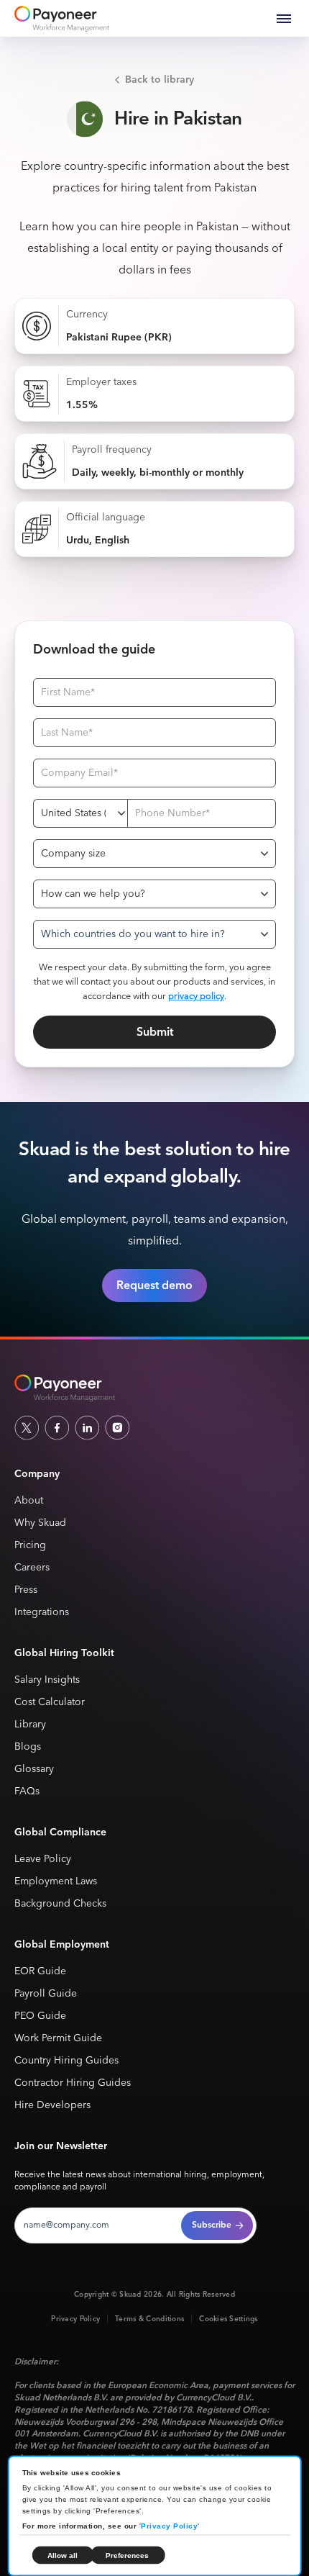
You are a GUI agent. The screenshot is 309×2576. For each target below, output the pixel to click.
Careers (32, 1568)
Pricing (30, 1546)
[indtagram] (117, 1427)
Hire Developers (52, 2106)
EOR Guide (40, 1972)
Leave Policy (43, 1859)
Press (26, 1590)
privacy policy (196, 996)
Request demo (154, 1285)
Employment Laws (56, 1882)
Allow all (63, 2555)
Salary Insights (47, 1680)
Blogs (28, 1747)
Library (30, 1725)
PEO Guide (40, 2016)
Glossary (34, 1770)
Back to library (160, 80)
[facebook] (57, 1427)
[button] (284, 19)
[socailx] (27, 1427)
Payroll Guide (46, 1994)
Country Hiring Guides (66, 2061)
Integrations (42, 1613)
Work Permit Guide (58, 2039)
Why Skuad (40, 1523)
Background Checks (60, 1904)
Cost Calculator (50, 1703)
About (29, 1501)
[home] (62, 19)
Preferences (127, 2555)
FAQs (27, 1792)
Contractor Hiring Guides (73, 2083)
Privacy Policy (169, 2526)
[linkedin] (87, 1427)
